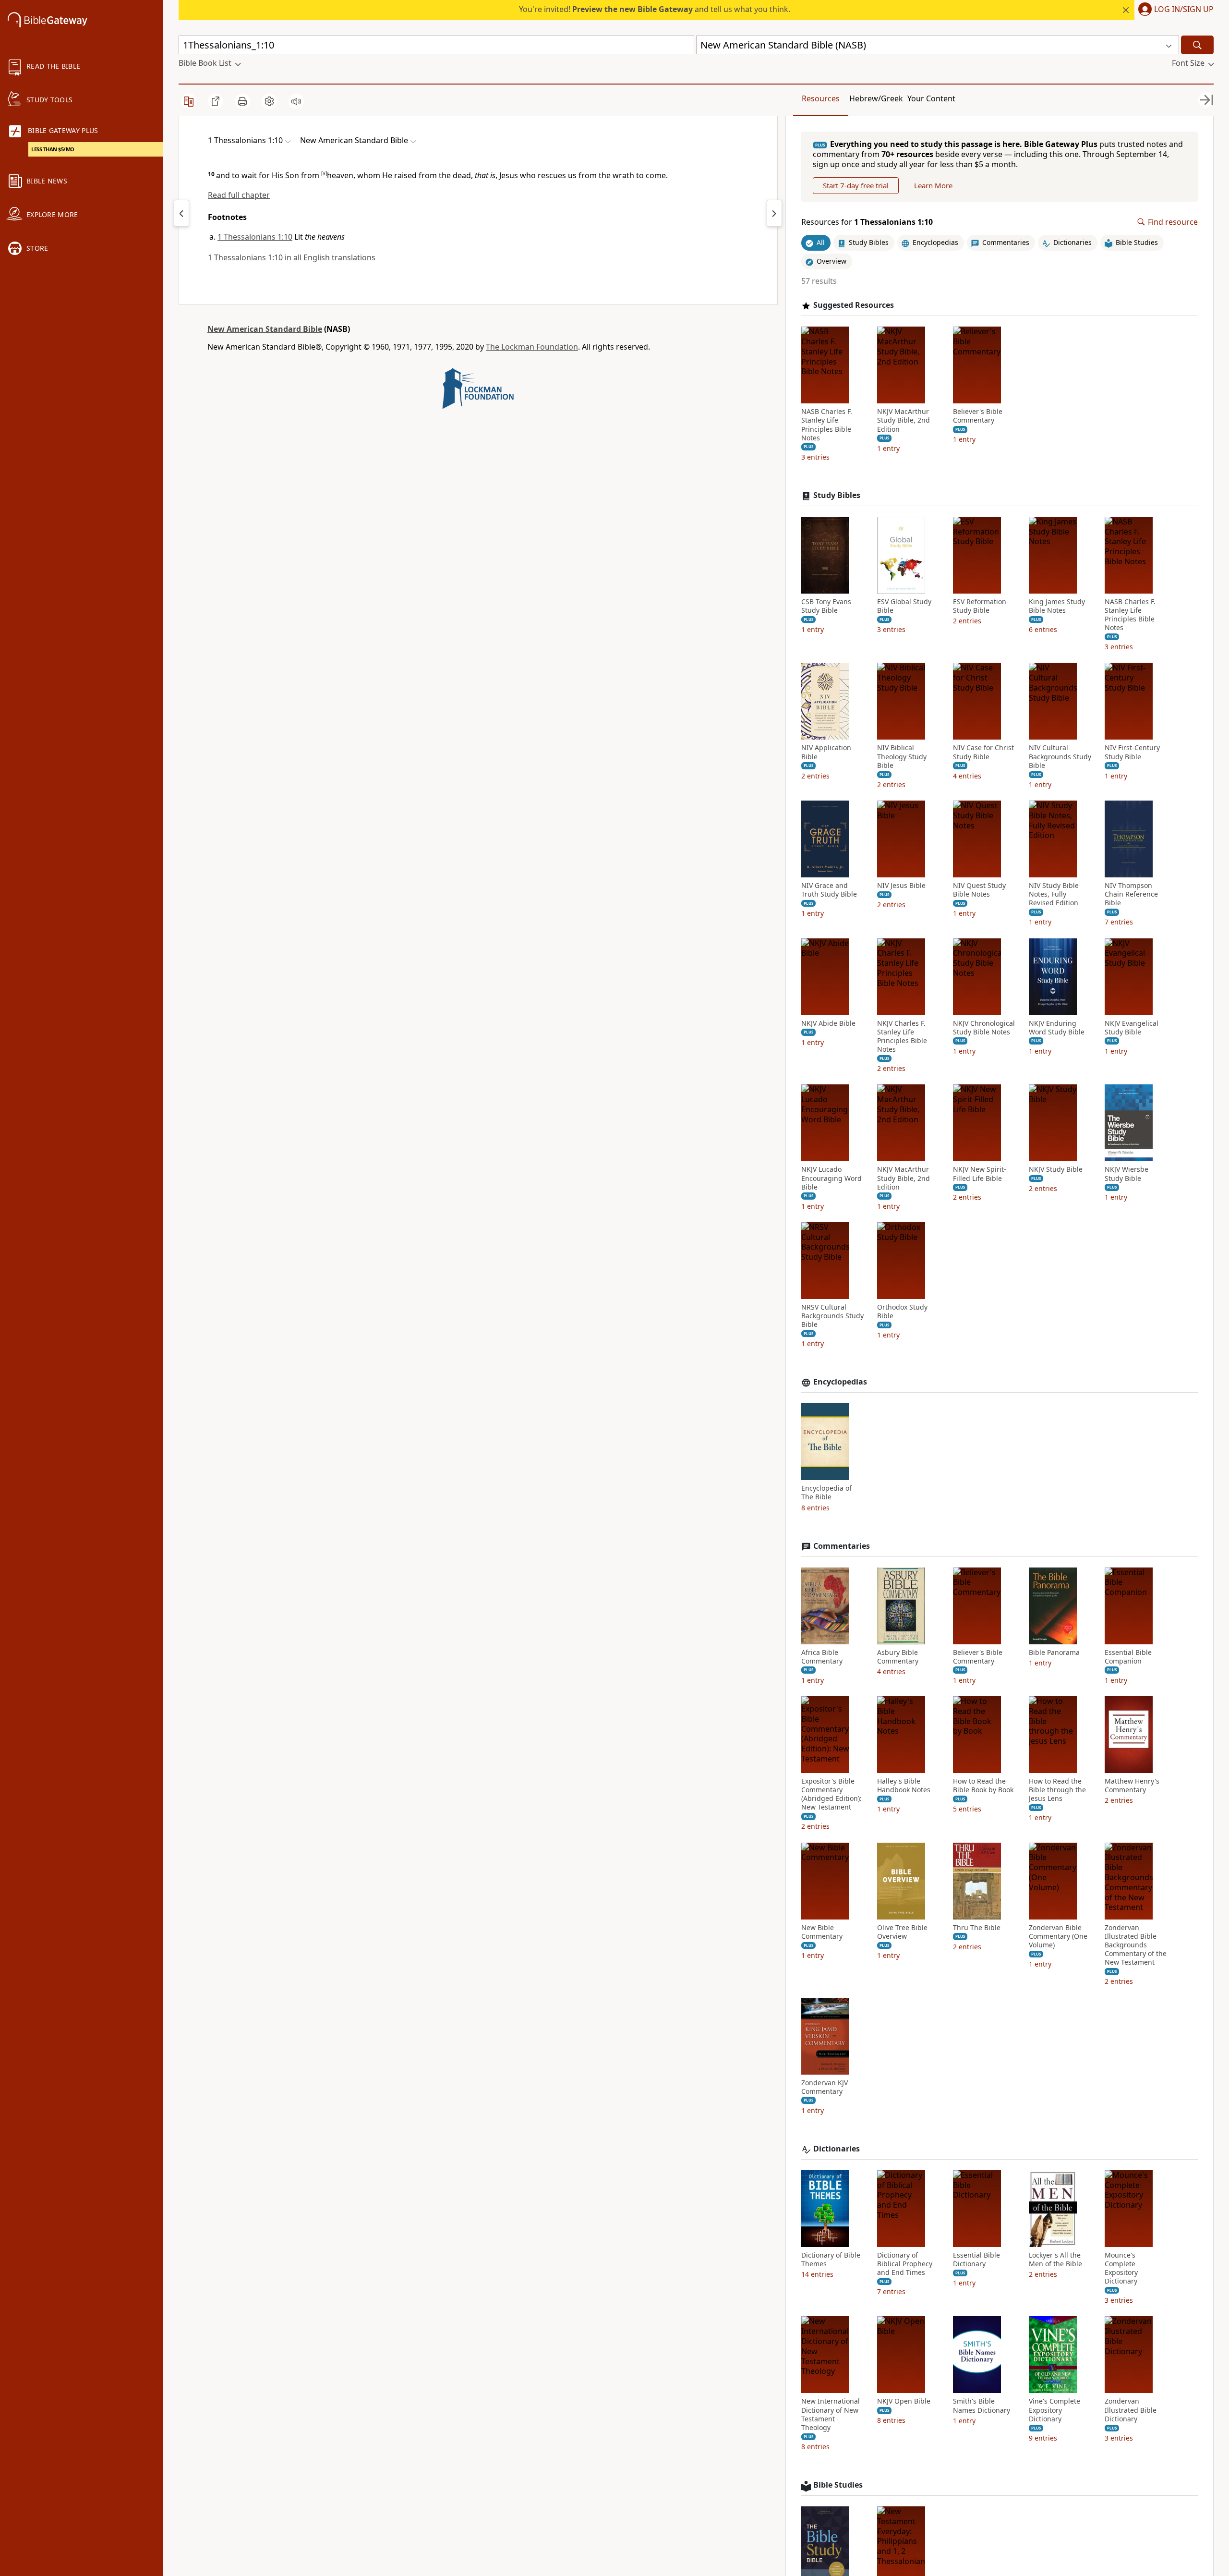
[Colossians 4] (181, 213)
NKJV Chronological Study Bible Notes (984, 1028)
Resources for (867, 222)
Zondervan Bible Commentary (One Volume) (1058, 1936)
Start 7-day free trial (856, 185)
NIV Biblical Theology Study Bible (902, 756)
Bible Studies (838, 2485)
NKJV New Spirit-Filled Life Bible (980, 1174)
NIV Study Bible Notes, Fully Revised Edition (1054, 894)
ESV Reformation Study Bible (980, 606)
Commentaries (842, 1546)
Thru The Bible (977, 1928)
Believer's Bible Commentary (978, 416)
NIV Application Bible (826, 752)
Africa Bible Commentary (822, 1657)
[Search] (1197, 45)
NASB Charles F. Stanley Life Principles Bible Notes (827, 425)
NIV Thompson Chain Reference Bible (1131, 894)
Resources (821, 98)
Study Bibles (837, 495)
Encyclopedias (840, 1382)
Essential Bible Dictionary (976, 2260)
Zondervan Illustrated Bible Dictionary (1131, 2410)
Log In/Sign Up (1184, 10)
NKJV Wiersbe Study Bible (1127, 1174)
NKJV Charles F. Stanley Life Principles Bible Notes (902, 1037)
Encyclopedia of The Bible (826, 1493)
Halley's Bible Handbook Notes (904, 1786)
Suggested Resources (854, 305)
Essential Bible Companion (1128, 1657)
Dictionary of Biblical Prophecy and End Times (905, 2264)
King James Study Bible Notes (1057, 606)
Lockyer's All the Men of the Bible (1055, 2260)
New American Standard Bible (265, 329)
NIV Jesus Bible (901, 886)
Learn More (933, 185)
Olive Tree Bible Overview (902, 1932)
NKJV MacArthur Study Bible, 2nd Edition (904, 420)
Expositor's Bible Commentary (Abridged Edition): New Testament (831, 1794)
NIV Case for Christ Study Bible (983, 752)
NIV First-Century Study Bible (1132, 752)
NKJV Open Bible (904, 2401)
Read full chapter (239, 195)
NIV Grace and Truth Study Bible (829, 890)
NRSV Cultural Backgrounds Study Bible (832, 1316)
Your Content (931, 98)
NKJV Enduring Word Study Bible (1057, 1028)
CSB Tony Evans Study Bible (826, 606)
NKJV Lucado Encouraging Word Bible (831, 1178)
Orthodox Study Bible (902, 1312)
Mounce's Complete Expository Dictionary (1121, 2268)
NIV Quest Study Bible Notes (979, 890)
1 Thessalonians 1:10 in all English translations (292, 257)
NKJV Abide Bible (828, 1023)
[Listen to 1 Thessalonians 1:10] (296, 101)
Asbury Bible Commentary (898, 1657)
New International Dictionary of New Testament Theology (831, 2414)
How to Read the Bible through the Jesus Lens (1057, 1790)
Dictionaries (837, 2149)
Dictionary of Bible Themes (831, 2260)
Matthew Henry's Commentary (1132, 1786)
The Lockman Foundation (532, 347)
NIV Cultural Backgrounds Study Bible (1060, 756)
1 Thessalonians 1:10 (255, 237)
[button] (1174, 10)
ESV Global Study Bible (904, 606)
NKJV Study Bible (1056, 1169)
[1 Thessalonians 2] (774, 213)
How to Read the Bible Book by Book (983, 1786)
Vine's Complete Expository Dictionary (1054, 2410)
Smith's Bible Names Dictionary (982, 2406)
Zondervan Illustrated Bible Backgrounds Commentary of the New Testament (1136, 1945)
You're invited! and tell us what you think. (655, 9)
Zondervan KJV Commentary (825, 2087)
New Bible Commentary (822, 1932)
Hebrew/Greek (876, 98)
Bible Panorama (1054, 1653)
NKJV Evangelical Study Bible (1132, 1028)
